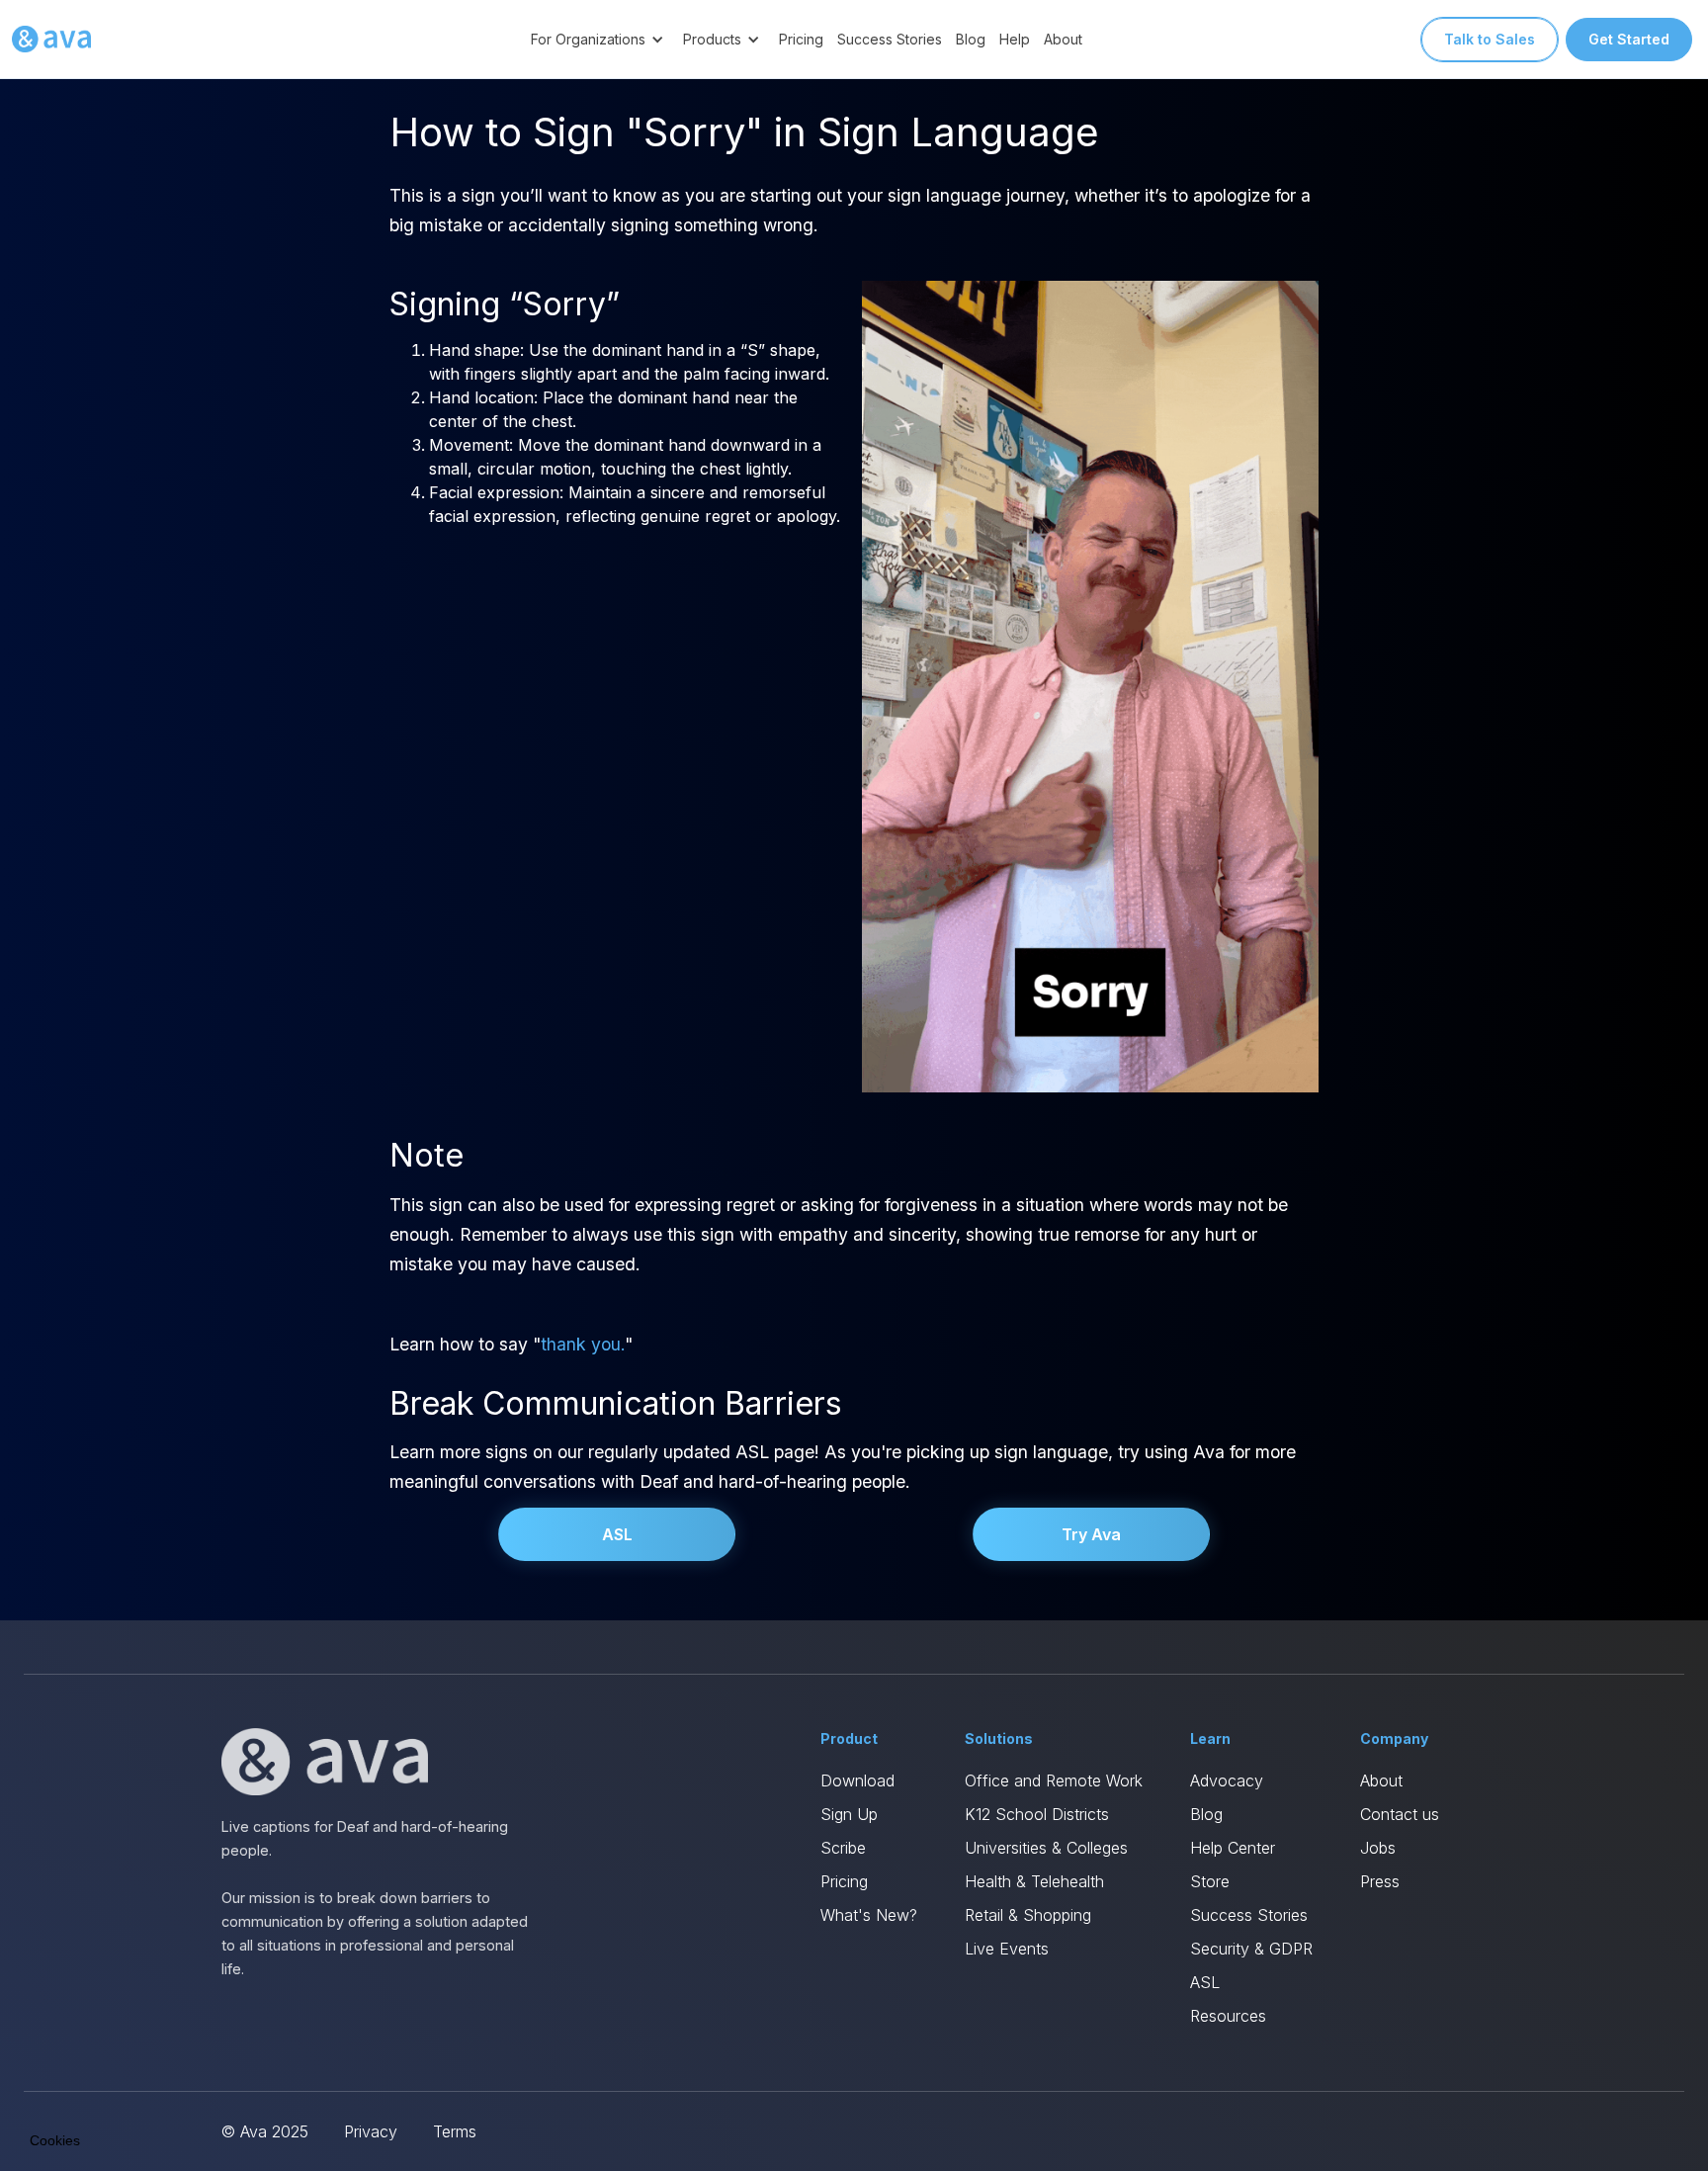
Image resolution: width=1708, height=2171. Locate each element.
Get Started (1629, 39)
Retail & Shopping (1028, 1915)
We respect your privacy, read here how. (146, 2004)
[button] (600, 39)
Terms (455, 2131)
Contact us (1400, 1814)
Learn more (227, 2071)
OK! (366, 2071)
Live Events (1007, 1949)
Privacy (371, 2131)
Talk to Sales (1490, 39)
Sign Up (849, 1814)
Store (1210, 1881)
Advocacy (1227, 1780)
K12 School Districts (1037, 1814)
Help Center (1233, 1848)
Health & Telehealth (1034, 1881)
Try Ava (1091, 1534)
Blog (971, 39)
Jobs (1378, 1848)
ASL (617, 1534)
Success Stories (890, 39)
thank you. (583, 1344)
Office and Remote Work (1054, 1780)
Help (1015, 39)
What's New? (869, 1915)
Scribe (843, 1848)
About (1063, 39)
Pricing (801, 39)
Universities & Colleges (1046, 1848)
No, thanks (89, 2071)
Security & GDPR (1251, 1949)
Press (1380, 1881)
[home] (51, 40)
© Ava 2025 (265, 2131)
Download (857, 1780)
